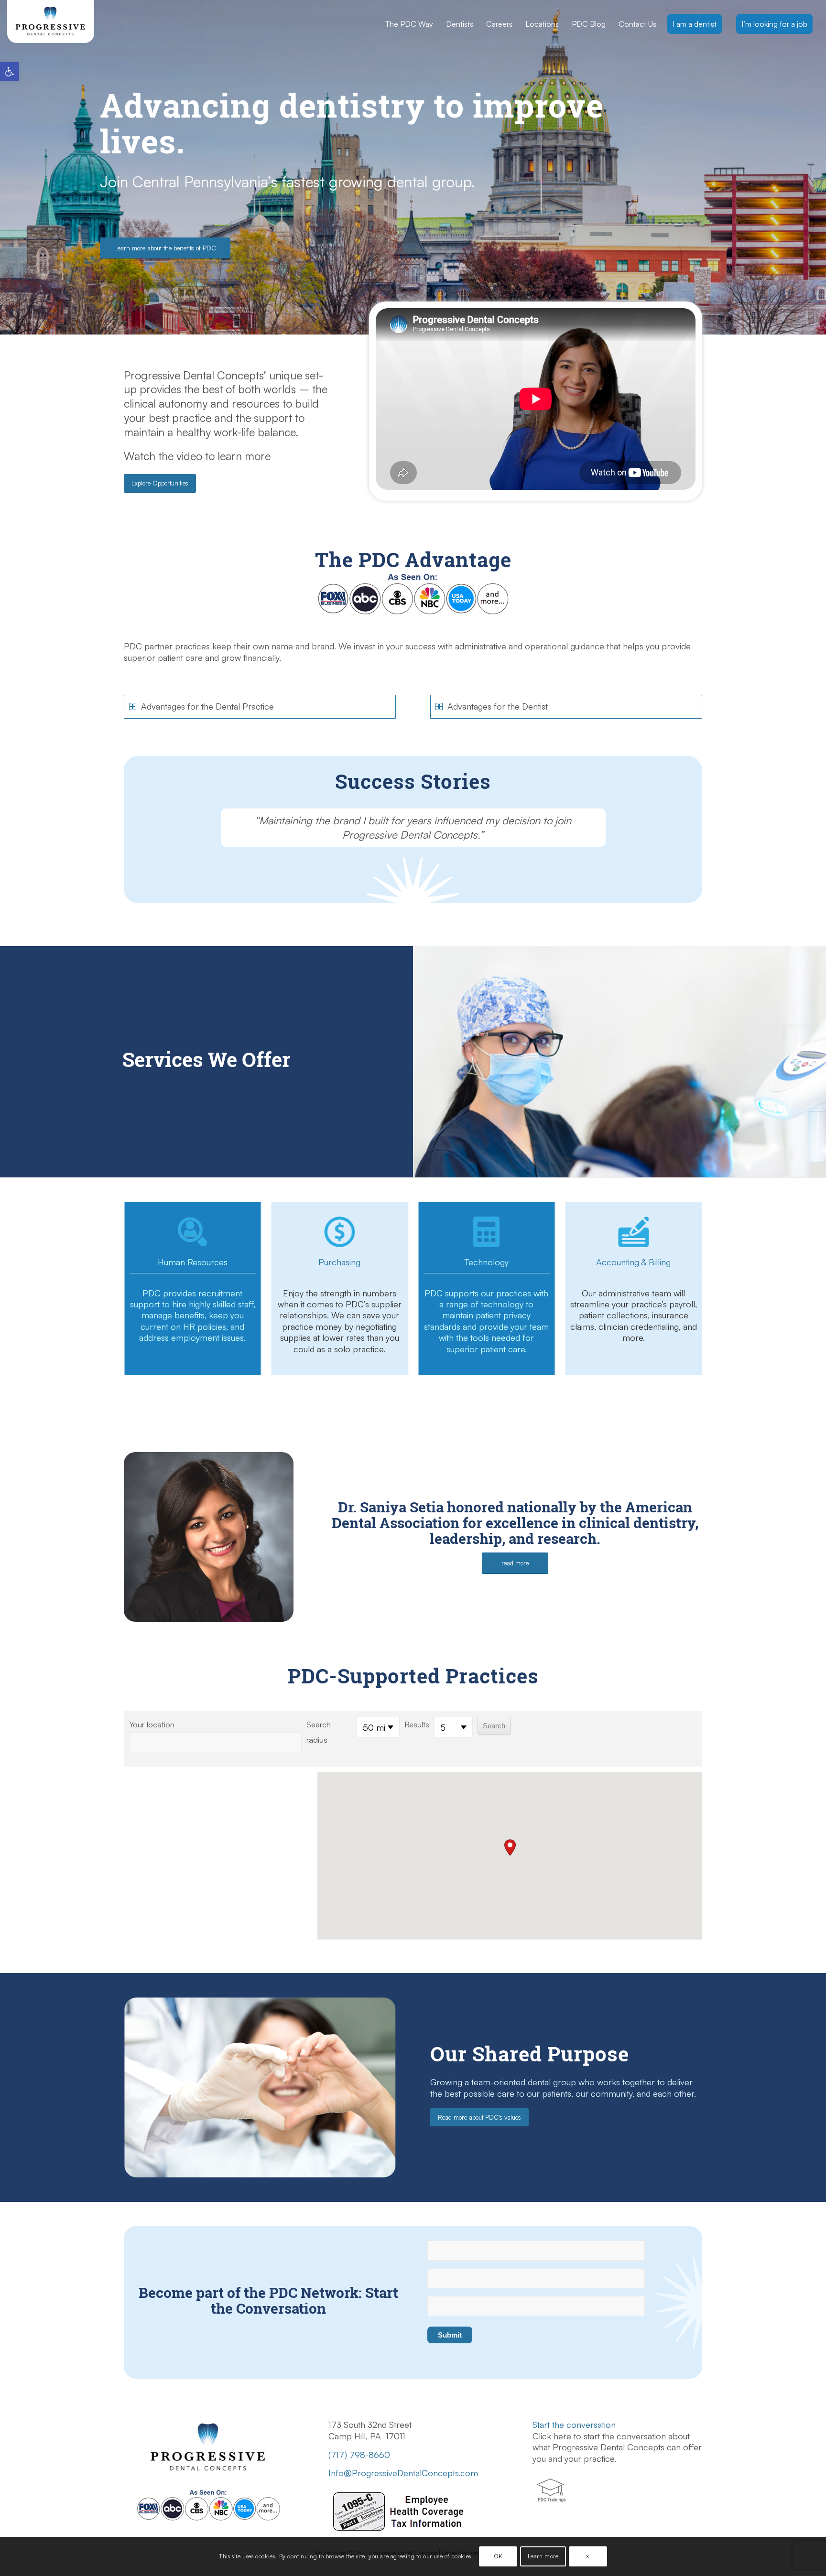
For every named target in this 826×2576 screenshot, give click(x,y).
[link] (10, 72)
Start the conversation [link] (574, 2425)
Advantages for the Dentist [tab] (498, 706)
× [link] (588, 2556)
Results (417, 1724)
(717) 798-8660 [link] (359, 2455)
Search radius (319, 1732)
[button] (510, 1848)
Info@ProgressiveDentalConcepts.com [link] (403, 2473)
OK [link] (498, 2556)
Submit (450, 2335)
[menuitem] (409, 24)
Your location (152, 1724)
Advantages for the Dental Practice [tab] (207, 706)
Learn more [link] (543, 2556)
